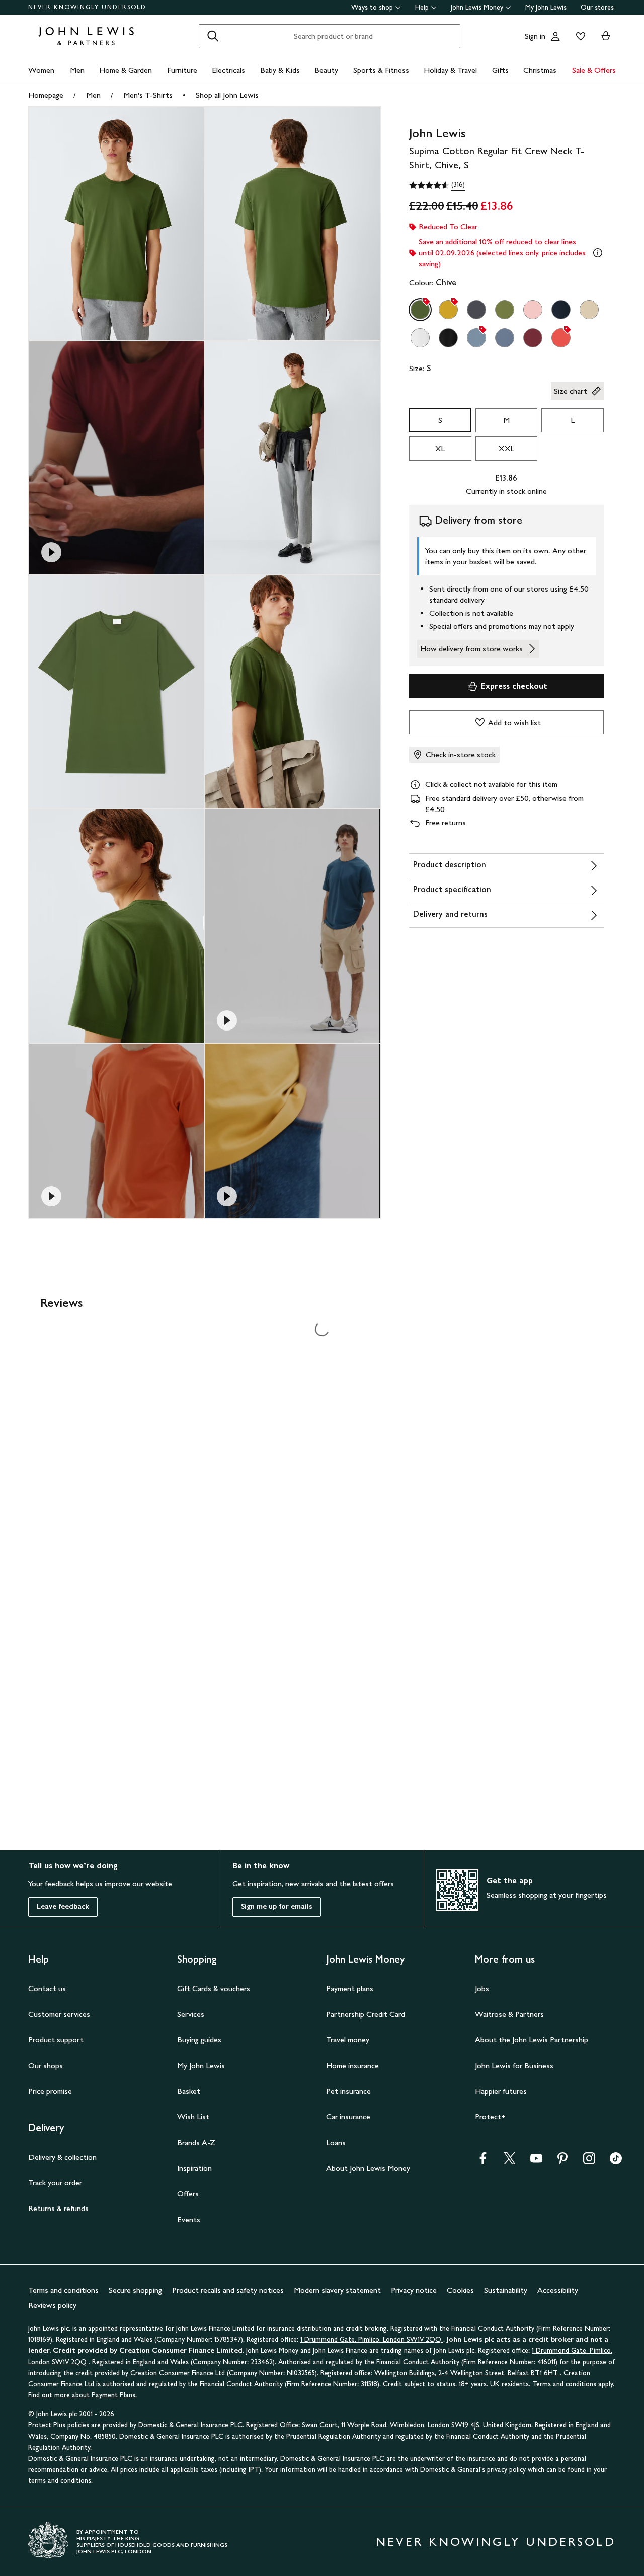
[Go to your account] (555, 36)
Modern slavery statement (337, 2290)
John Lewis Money (477, 7)
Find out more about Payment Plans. (83, 2395)
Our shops (46, 2065)
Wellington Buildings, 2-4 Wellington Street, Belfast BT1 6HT (467, 2373)
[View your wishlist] (579, 36)
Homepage (46, 95)
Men (77, 70)
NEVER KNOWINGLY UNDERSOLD (87, 7)
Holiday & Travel (450, 70)
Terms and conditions (63, 2290)
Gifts (500, 70)
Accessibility (558, 2290)
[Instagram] (589, 2161)
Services (191, 2014)
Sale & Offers (594, 70)
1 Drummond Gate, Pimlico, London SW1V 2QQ (372, 2340)
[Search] (213, 36)
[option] (420, 310)
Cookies (460, 2290)
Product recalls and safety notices (228, 2290)
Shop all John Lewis (227, 95)
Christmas (540, 70)
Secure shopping (135, 2290)
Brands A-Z (196, 2142)
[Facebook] (483, 2161)
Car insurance (348, 2117)
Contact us (47, 1988)
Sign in (535, 36)
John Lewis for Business (514, 2065)
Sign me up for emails (277, 1907)
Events (189, 2219)
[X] (510, 2161)
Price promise (50, 2091)
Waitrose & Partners (509, 2014)
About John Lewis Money (368, 2168)
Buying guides (199, 2040)
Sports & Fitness (381, 70)
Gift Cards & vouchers (214, 1988)
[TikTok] (616, 2161)
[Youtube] (536, 2161)
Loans (336, 2142)
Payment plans (350, 1988)
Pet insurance (348, 2091)
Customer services (59, 2014)
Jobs (482, 1988)
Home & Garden (126, 70)
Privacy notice (414, 2290)
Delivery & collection (62, 2157)
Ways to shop (372, 7)
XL (440, 448)
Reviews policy (52, 2305)
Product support (56, 2040)
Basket (189, 2091)
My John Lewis (546, 7)
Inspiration (194, 2168)
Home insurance (352, 2065)
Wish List (193, 2117)
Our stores (597, 7)
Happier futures (501, 2091)
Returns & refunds (58, 2208)
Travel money (348, 2040)
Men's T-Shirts (148, 95)
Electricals (228, 70)
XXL (506, 448)
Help (422, 7)
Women (41, 70)
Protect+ (490, 2117)
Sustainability (506, 2290)
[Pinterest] (562, 2161)
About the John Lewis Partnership (532, 2040)
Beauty (326, 70)
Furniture (182, 70)
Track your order (55, 2183)
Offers (188, 2194)
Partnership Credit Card (366, 2014)
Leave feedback (63, 1907)
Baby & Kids (280, 70)
